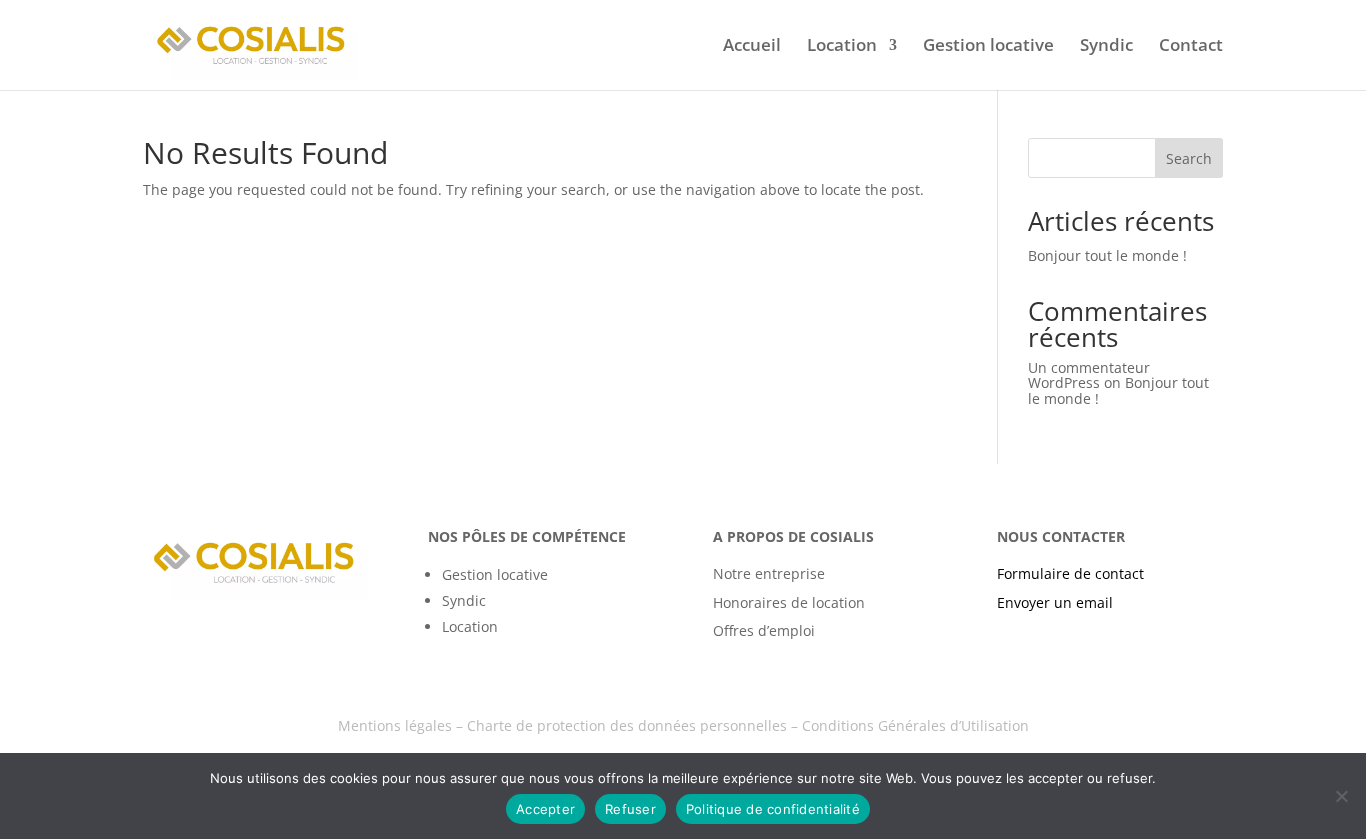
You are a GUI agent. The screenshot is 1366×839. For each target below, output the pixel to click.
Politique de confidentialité (773, 809)
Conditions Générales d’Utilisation (915, 725)
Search (1189, 158)
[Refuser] (1341, 796)
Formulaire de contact (1070, 573)
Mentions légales (395, 725)
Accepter (545, 809)
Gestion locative (988, 47)
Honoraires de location (789, 602)
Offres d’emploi (764, 630)
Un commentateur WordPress (1089, 375)
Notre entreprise (769, 573)
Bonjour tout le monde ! (1107, 255)
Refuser (630, 809)
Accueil (752, 47)
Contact (1191, 47)
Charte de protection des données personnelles (627, 725)
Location (842, 47)
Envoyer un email (1055, 602)
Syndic (1106, 47)
